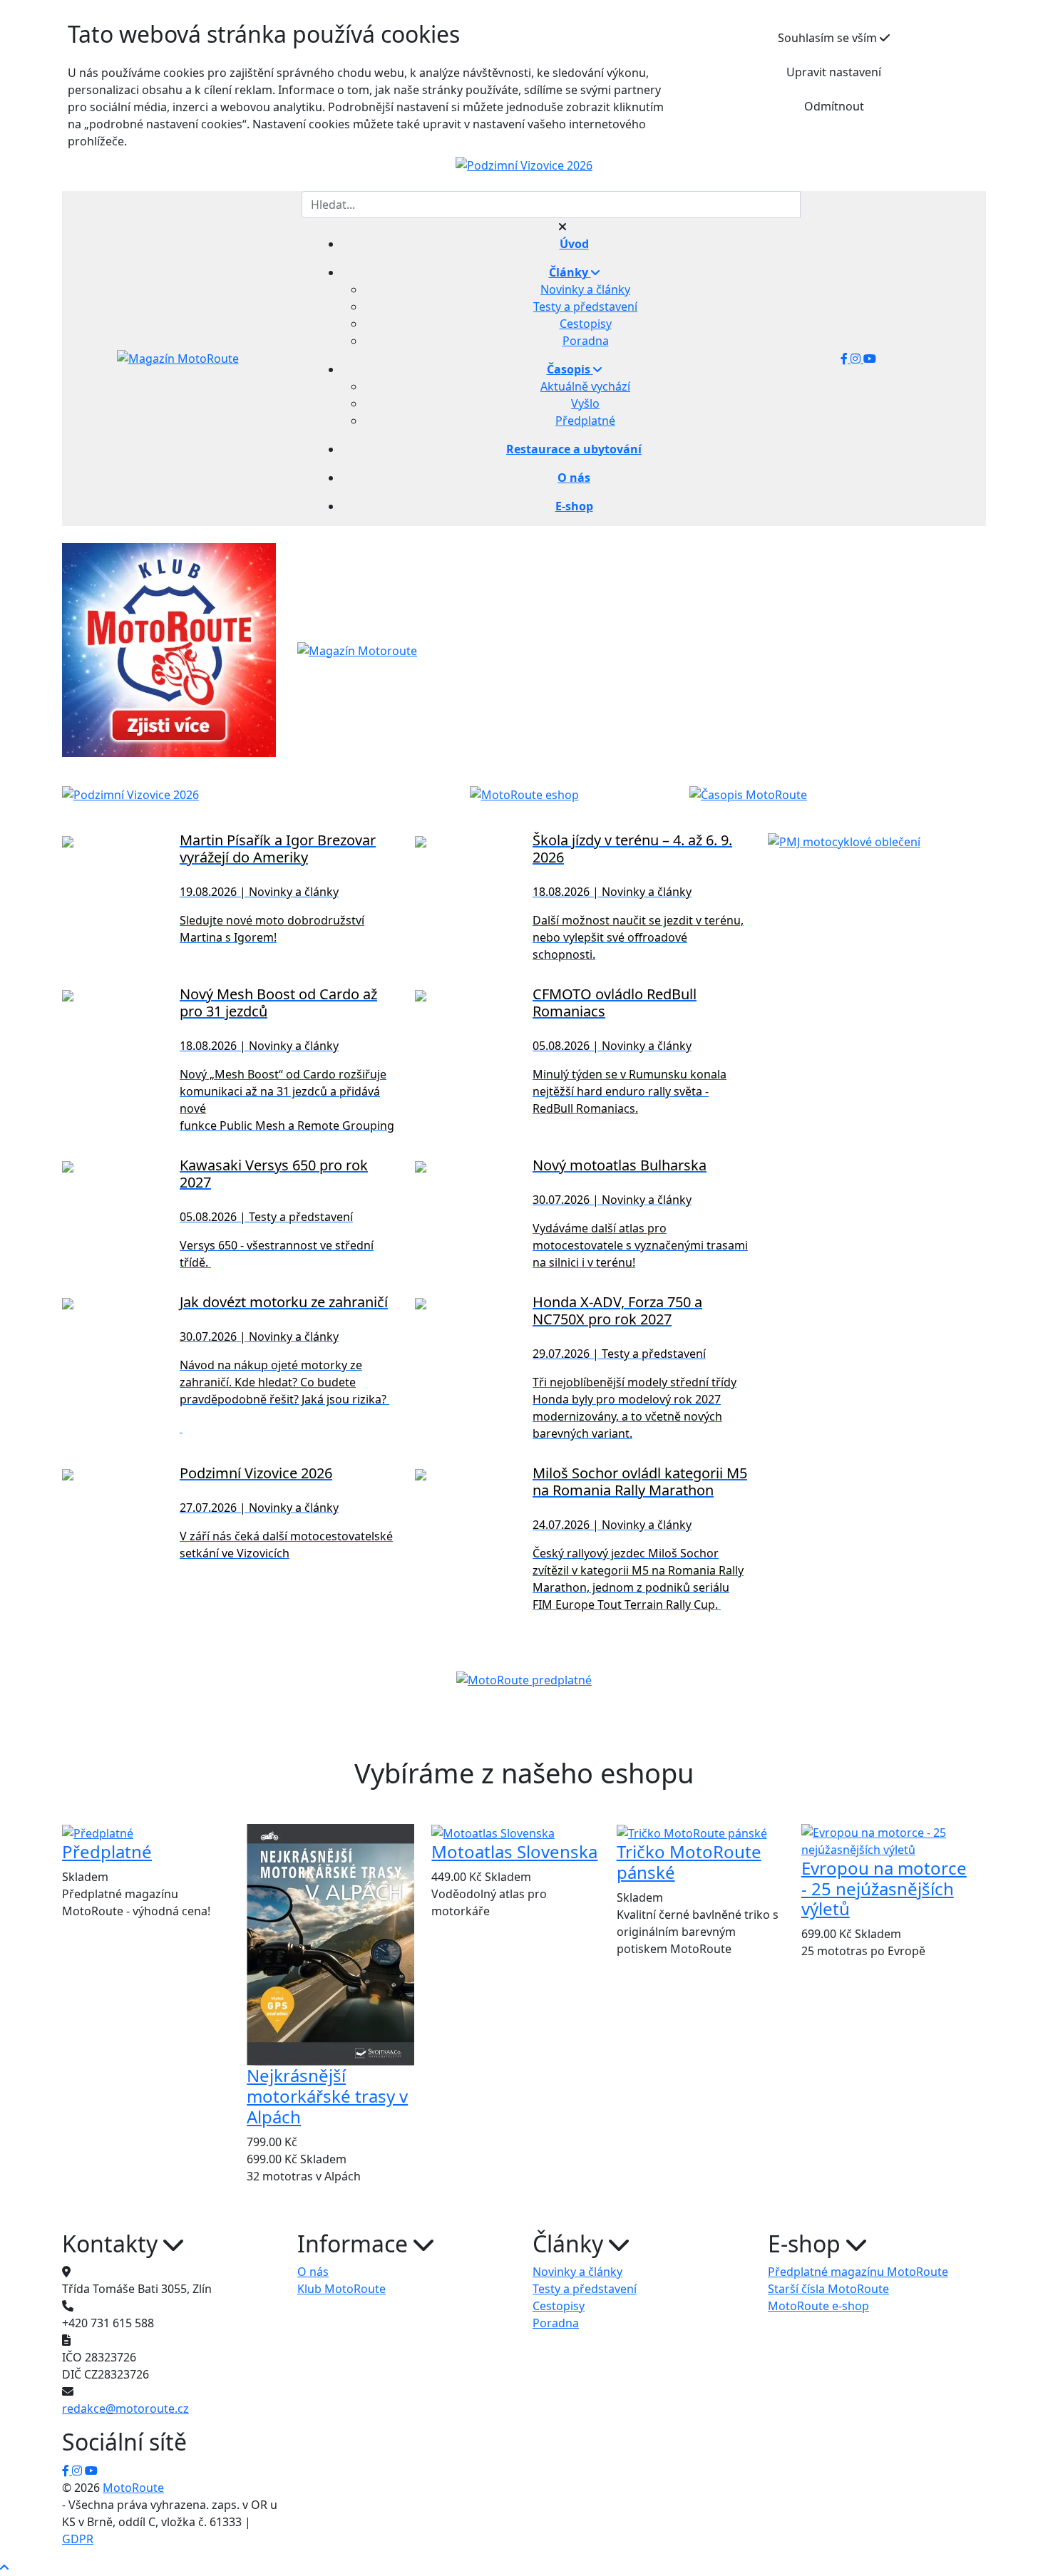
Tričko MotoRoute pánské (689, 1862)
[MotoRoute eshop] (524, 794)
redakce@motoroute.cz (125, 2408)
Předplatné (585, 421)
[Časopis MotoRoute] (748, 794)
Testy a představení (585, 306)
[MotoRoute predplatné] (524, 1679)
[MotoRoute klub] (169, 649)
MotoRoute (133, 2488)
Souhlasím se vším (829, 38)
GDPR (78, 2539)
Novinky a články (585, 289)
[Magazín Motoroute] (357, 649)
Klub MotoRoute (341, 2289)
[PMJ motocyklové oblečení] (844, 840)
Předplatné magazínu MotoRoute (858, 2272)
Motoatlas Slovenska (514, 1851)
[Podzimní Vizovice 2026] (524, 165)
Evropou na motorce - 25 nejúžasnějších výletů (884, 1889)
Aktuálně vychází (585, 386)
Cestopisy (586, 324)
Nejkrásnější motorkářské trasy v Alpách (327, 2096)
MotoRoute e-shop (818, 2306)
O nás (313, 2272)
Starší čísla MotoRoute (828, 2289)
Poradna (586, 341)
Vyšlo (585, 403)
